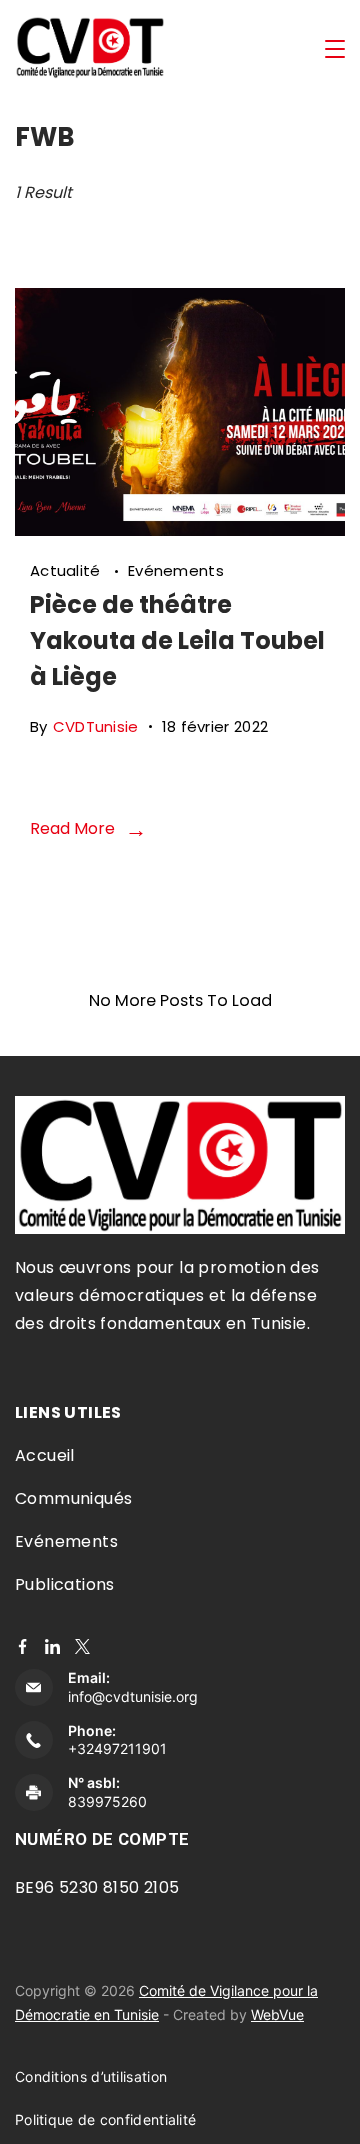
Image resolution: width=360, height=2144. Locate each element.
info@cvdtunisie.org (133, 1696)
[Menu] (335, 49)
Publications (65, 1584)
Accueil (45, 1455)
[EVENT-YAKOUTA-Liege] (180, 529)
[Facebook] (22, 1646)
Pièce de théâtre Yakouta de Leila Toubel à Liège (177, 640)
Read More (72, 828)
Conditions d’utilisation (91, 2076)
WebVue (277, 2014)
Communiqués (73, 1498)
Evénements (176, 570)
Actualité (67, 570)
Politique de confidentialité (105, 2119)
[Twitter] (82, 1646)
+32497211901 (117, 1748)
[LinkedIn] (52, 1646)
